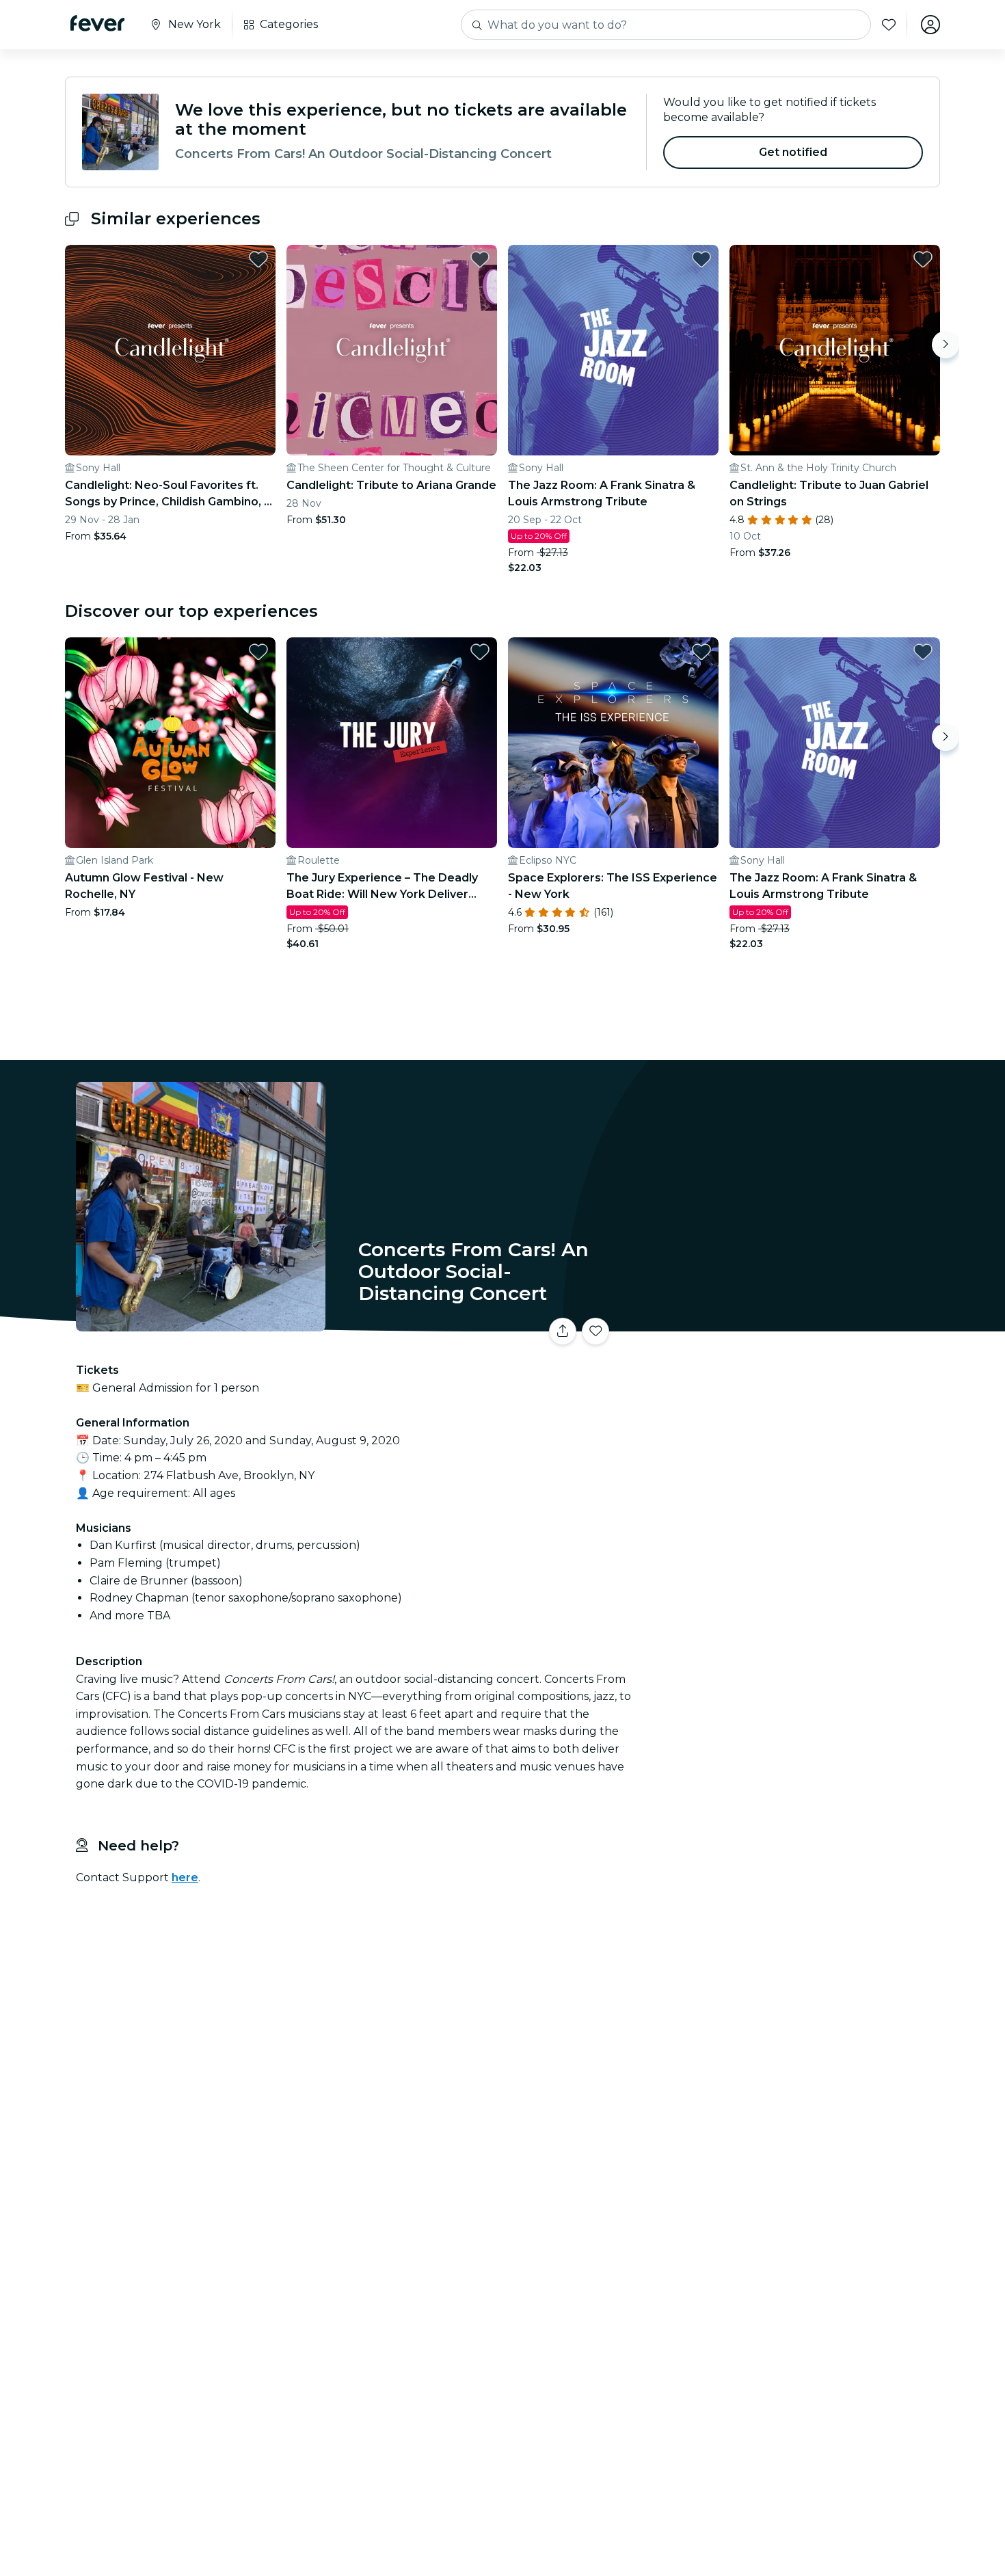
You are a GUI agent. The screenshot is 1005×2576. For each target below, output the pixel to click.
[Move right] (946, 345)
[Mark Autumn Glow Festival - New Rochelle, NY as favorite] (258, 652)
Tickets (788, 1323)
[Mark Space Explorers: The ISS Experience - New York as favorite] (701, 652)
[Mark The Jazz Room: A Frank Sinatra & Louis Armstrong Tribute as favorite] (701, 259)
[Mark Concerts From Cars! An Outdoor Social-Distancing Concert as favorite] (595, 1331)
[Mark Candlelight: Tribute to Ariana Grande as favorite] (480, 259)
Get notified (793, 152)
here (185, 1877)
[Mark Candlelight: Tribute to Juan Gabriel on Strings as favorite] (923, 259)
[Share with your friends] (563, 1331)
